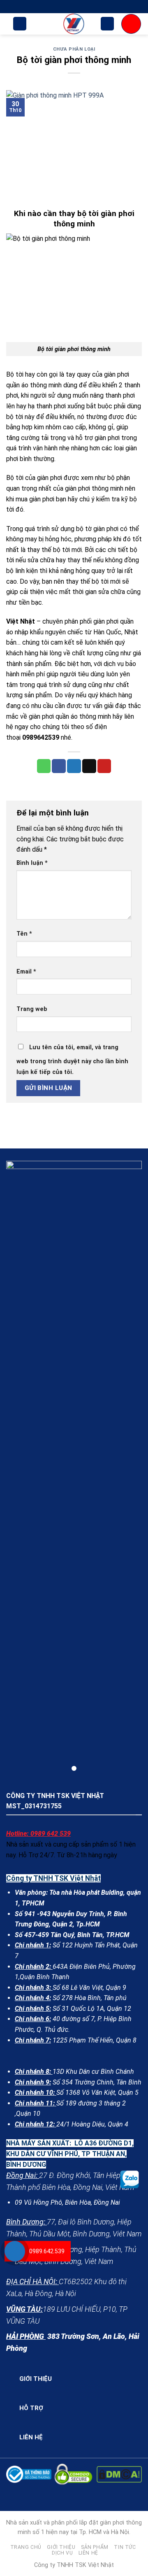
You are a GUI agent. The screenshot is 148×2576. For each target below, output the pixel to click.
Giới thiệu (61, 2547)
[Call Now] (15, 2251)
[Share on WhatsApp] (44, 766)
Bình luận (32, 863)
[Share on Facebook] (59, 766)
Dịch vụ (62, 2553)
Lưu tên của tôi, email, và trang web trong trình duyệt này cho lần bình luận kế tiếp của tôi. (72, 1060)
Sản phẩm (95, 2547)
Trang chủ (26, 2547)
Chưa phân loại (74, 49)
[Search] (20, 24)
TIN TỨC (125, 2547)
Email (26, 972)
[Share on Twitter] (74, 766)
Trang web (32, 1009)
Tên (24, 934)
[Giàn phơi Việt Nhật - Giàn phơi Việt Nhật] (74, 24)
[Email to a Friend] (89, 766)
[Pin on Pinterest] (104, 766)
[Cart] (107, 24)
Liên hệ (88, 2553)
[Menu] (131, 24)
